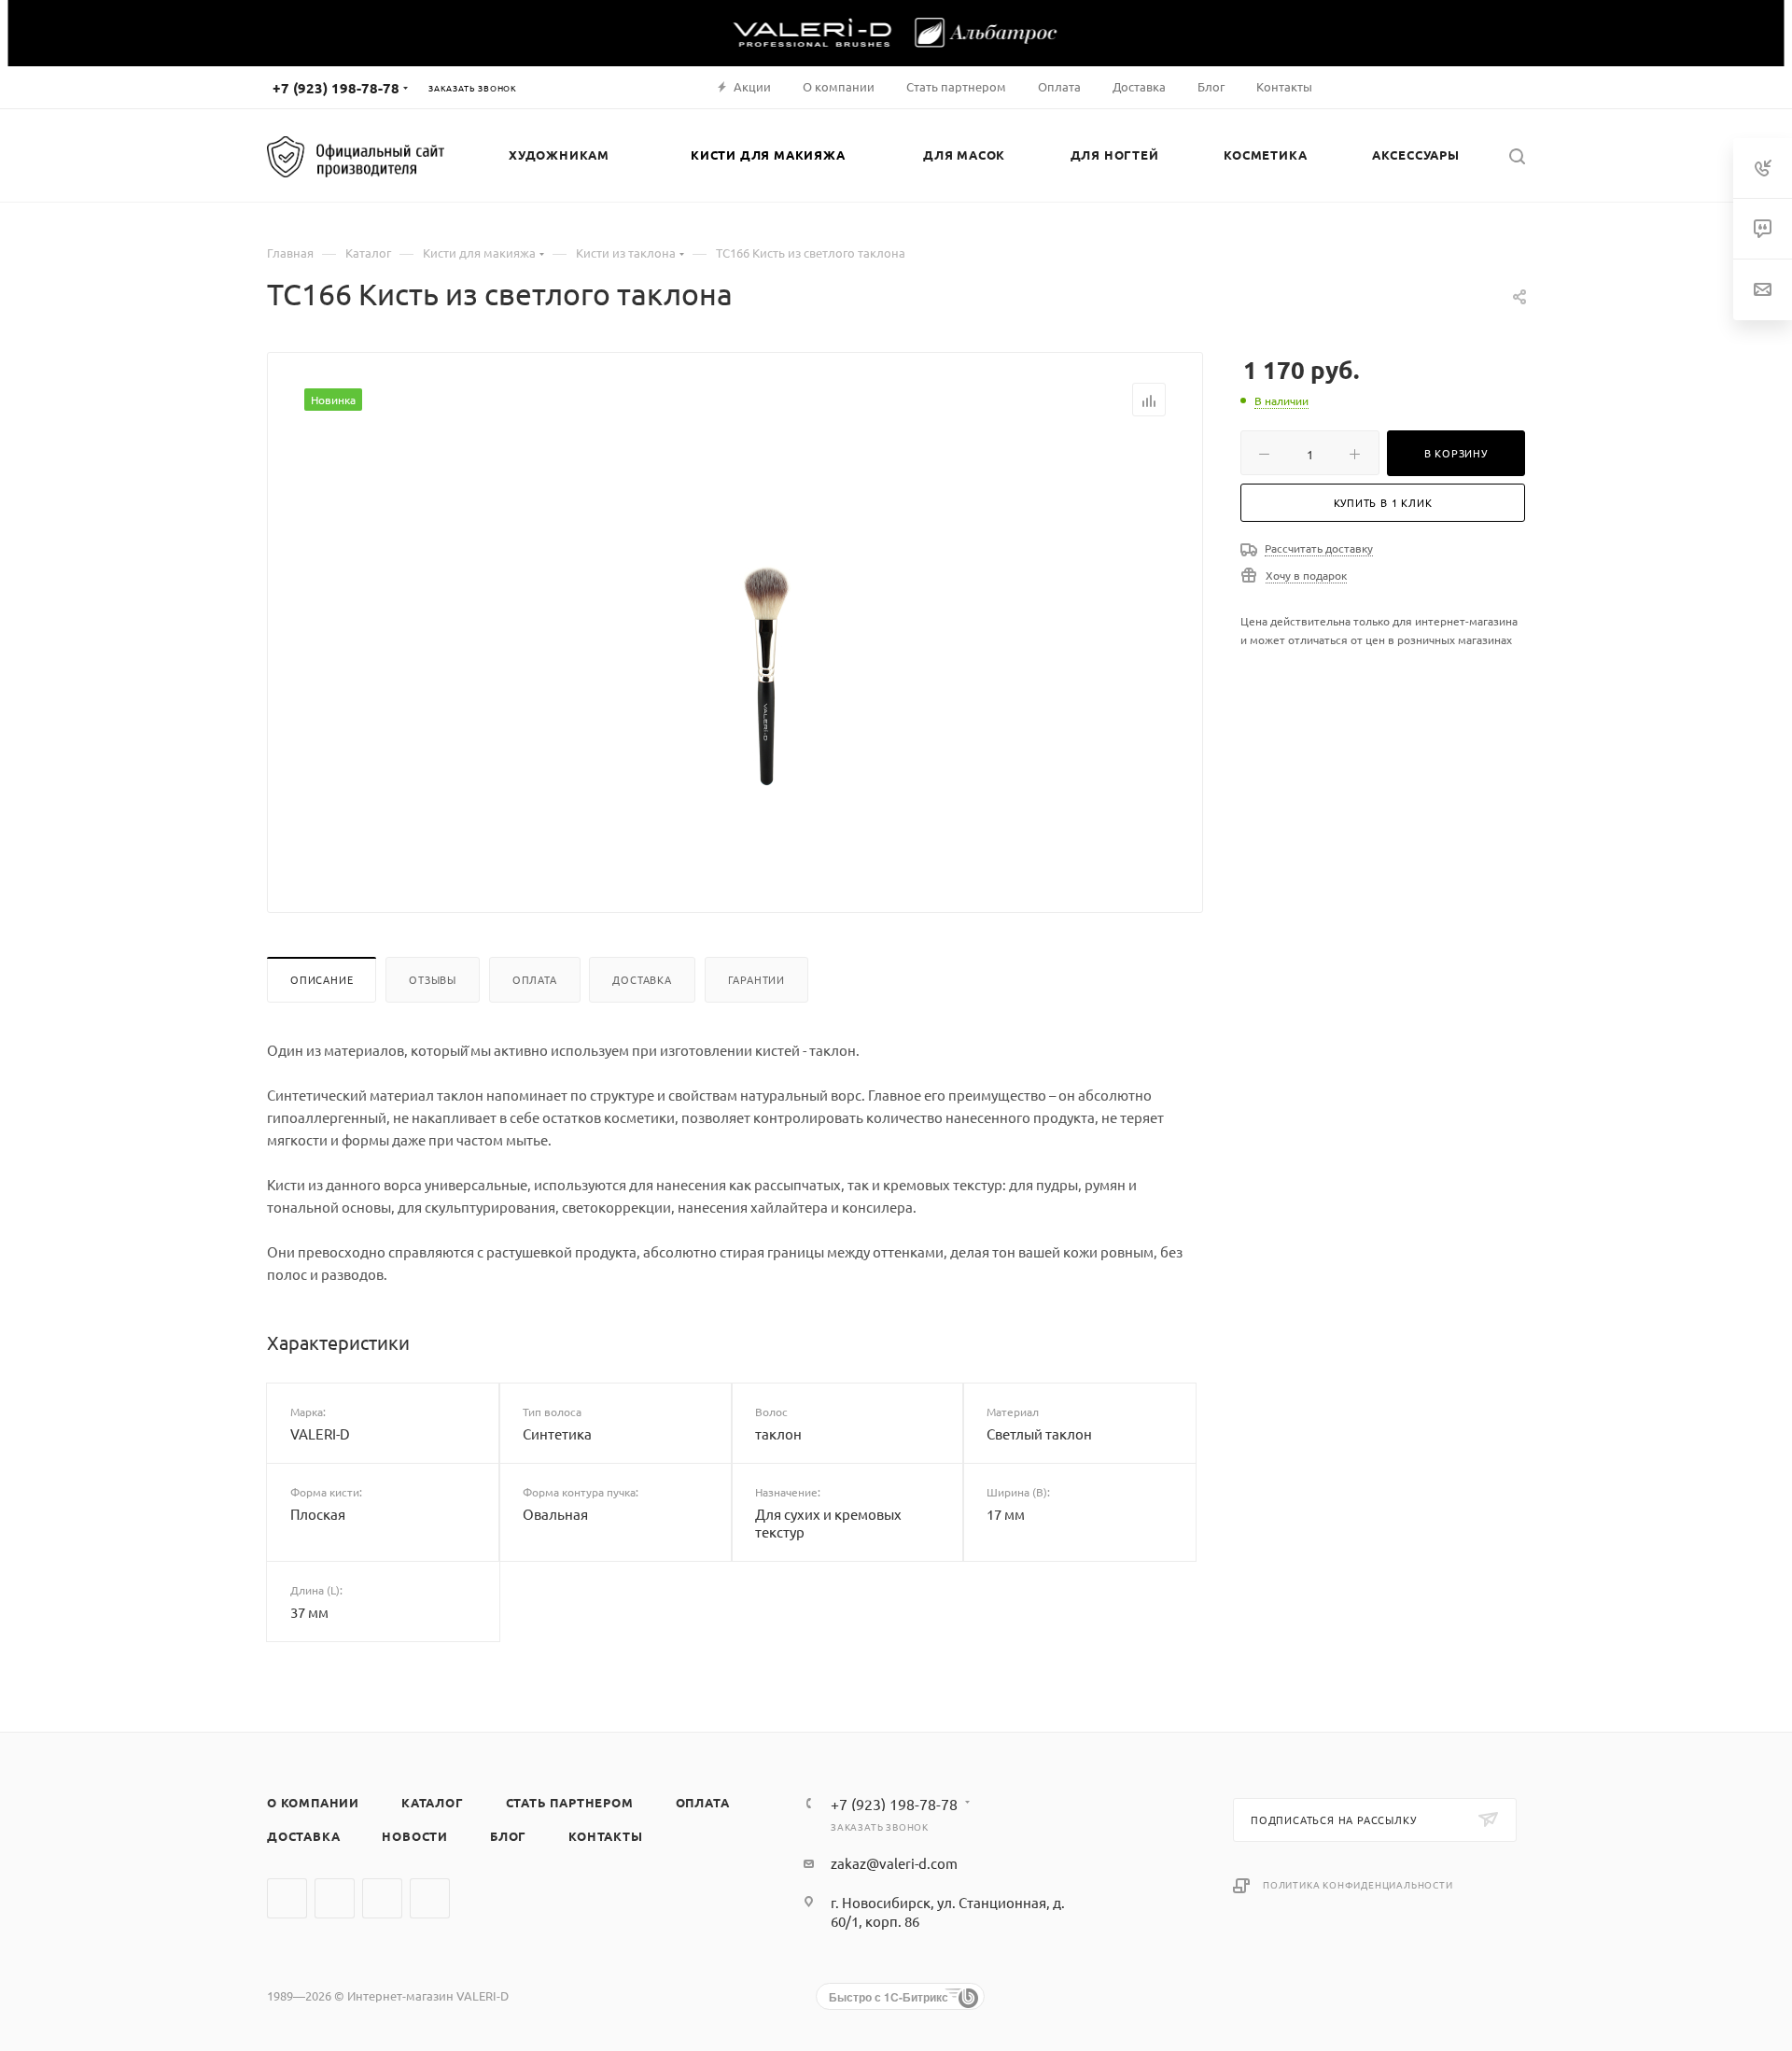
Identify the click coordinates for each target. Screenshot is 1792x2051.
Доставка (642, 979)
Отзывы (433, 979)
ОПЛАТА (703, 1802)
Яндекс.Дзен (430, 1898)
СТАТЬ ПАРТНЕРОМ (570, 1802)
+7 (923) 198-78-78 (336, 88)
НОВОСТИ (415, 1836)
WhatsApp (382, 1898)
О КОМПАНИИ (313, 1802)
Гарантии (756, 979)
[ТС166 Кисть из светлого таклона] (766, 650)
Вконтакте (287, 1898)
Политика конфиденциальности (1358, 1884)
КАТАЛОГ (433, 1802)
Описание (322, 979)
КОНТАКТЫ (605, 1836)
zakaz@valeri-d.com (894, 1863)
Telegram (335, 1898)
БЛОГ (508, 1836)
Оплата (535, 979)
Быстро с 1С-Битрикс (889, 1997)
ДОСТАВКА (303, 1836)
